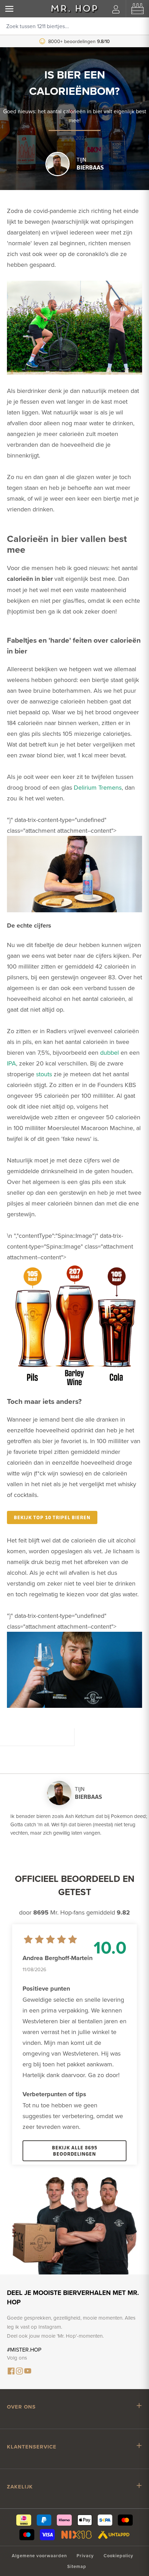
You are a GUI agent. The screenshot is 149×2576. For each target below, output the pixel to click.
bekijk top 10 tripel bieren (52, 1517)
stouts (44, 1074)
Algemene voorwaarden (39, 2556)
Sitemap (77, 2566)
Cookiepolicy (119, 2556)
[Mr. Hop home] (74, 9)
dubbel (109, 1052)
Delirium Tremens (98, 787)
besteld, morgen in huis (81, 41)
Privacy (85, 2556)
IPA (11, 1063)
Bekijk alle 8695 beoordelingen (75, 2151)
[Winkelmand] (138, 9)
